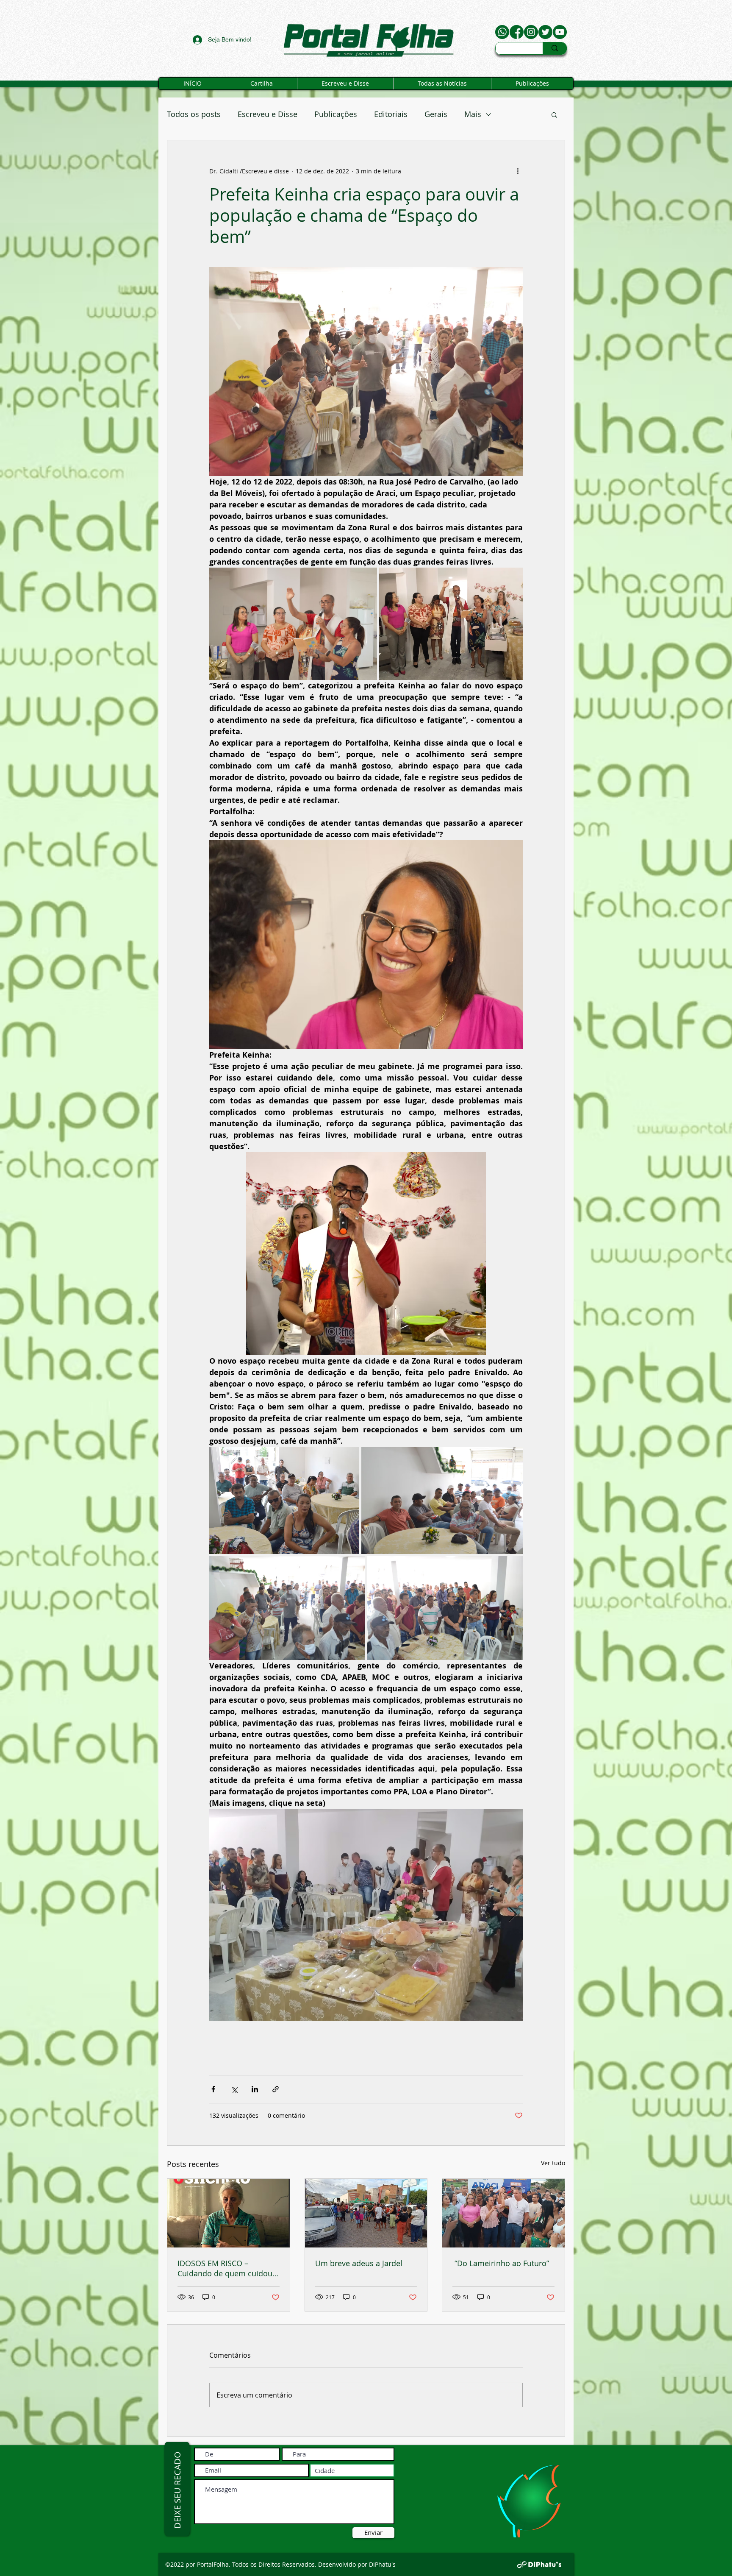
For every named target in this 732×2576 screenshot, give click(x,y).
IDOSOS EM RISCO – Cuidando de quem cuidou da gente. (225, 2268)
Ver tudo (553, 2163)
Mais (473, 114)
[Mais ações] (518, 171)
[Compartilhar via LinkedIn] (255, 2089)
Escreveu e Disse (268, 114)
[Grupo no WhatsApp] (502, 32)
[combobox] (352, 2470)
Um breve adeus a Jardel (359, 2263)
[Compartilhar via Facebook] (213, 2089)
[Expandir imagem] (293, 624)
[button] (554, 114)
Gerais (436, 114)
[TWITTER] (545, 32)
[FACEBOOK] (517, 32)
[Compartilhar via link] (276, 2089)
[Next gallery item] (513, 1915)
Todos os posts (194, 114)
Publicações (336, 114)
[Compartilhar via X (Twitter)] (234, 2089)
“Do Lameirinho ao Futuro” (501, 2263)
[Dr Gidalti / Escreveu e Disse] (560, 32)
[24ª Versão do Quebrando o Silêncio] (229, 2213)
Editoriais (391, 114)
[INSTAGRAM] (531, 32)
